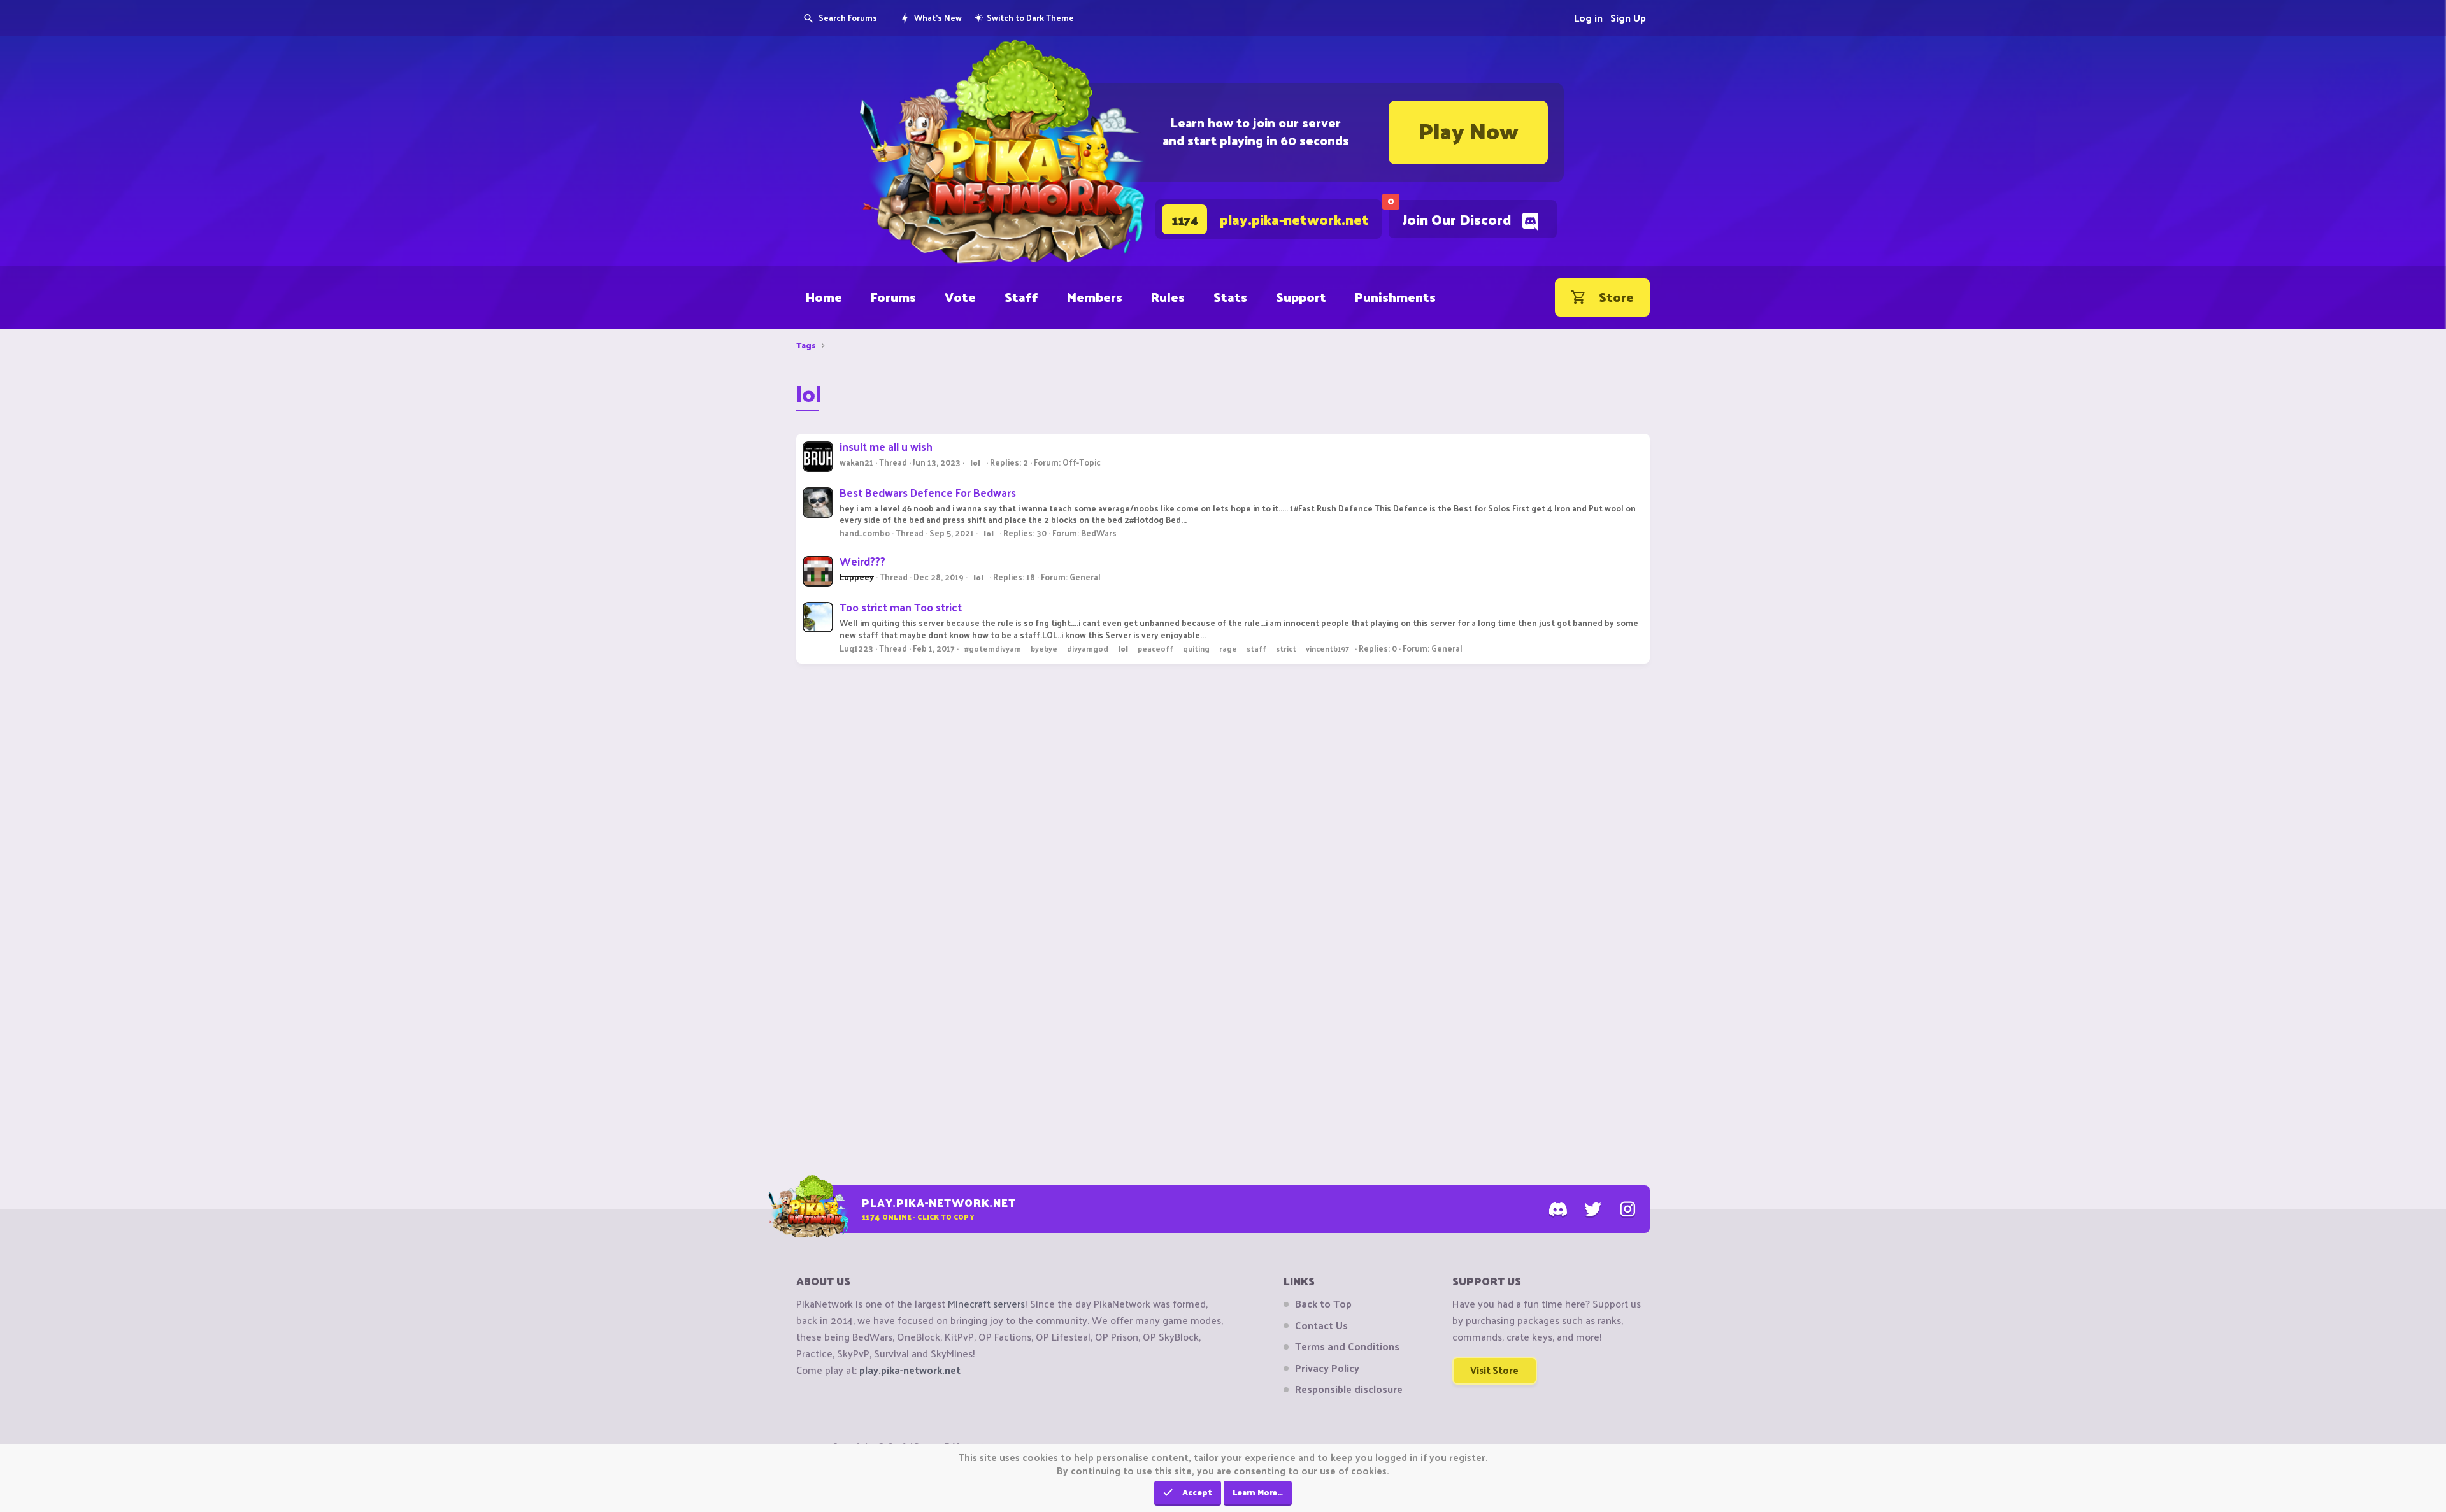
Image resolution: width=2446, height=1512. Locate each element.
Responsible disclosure (1349, 1389)
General (1085, 577)
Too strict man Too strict (901, 607)
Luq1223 (856, 648)
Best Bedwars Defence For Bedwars (928, 492)
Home (824, 297)
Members (1095, 297)
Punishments (1395, 297)
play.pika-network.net (910, 1370)
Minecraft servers (986, 1303)
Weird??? (862, 561)
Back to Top (1323, 1304)
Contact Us (1321, 1325)
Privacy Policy (1327, 1368)
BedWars (1099, 533)
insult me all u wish (886, 446)
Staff (1021, 297)
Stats (1230, 297)
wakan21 (856, 462)
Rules (1168, 297)
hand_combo (865, 533)
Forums (893, 297)
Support (1301, 297)
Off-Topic (1082, 462)
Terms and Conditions (1347, 1346)
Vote (960, 297)
